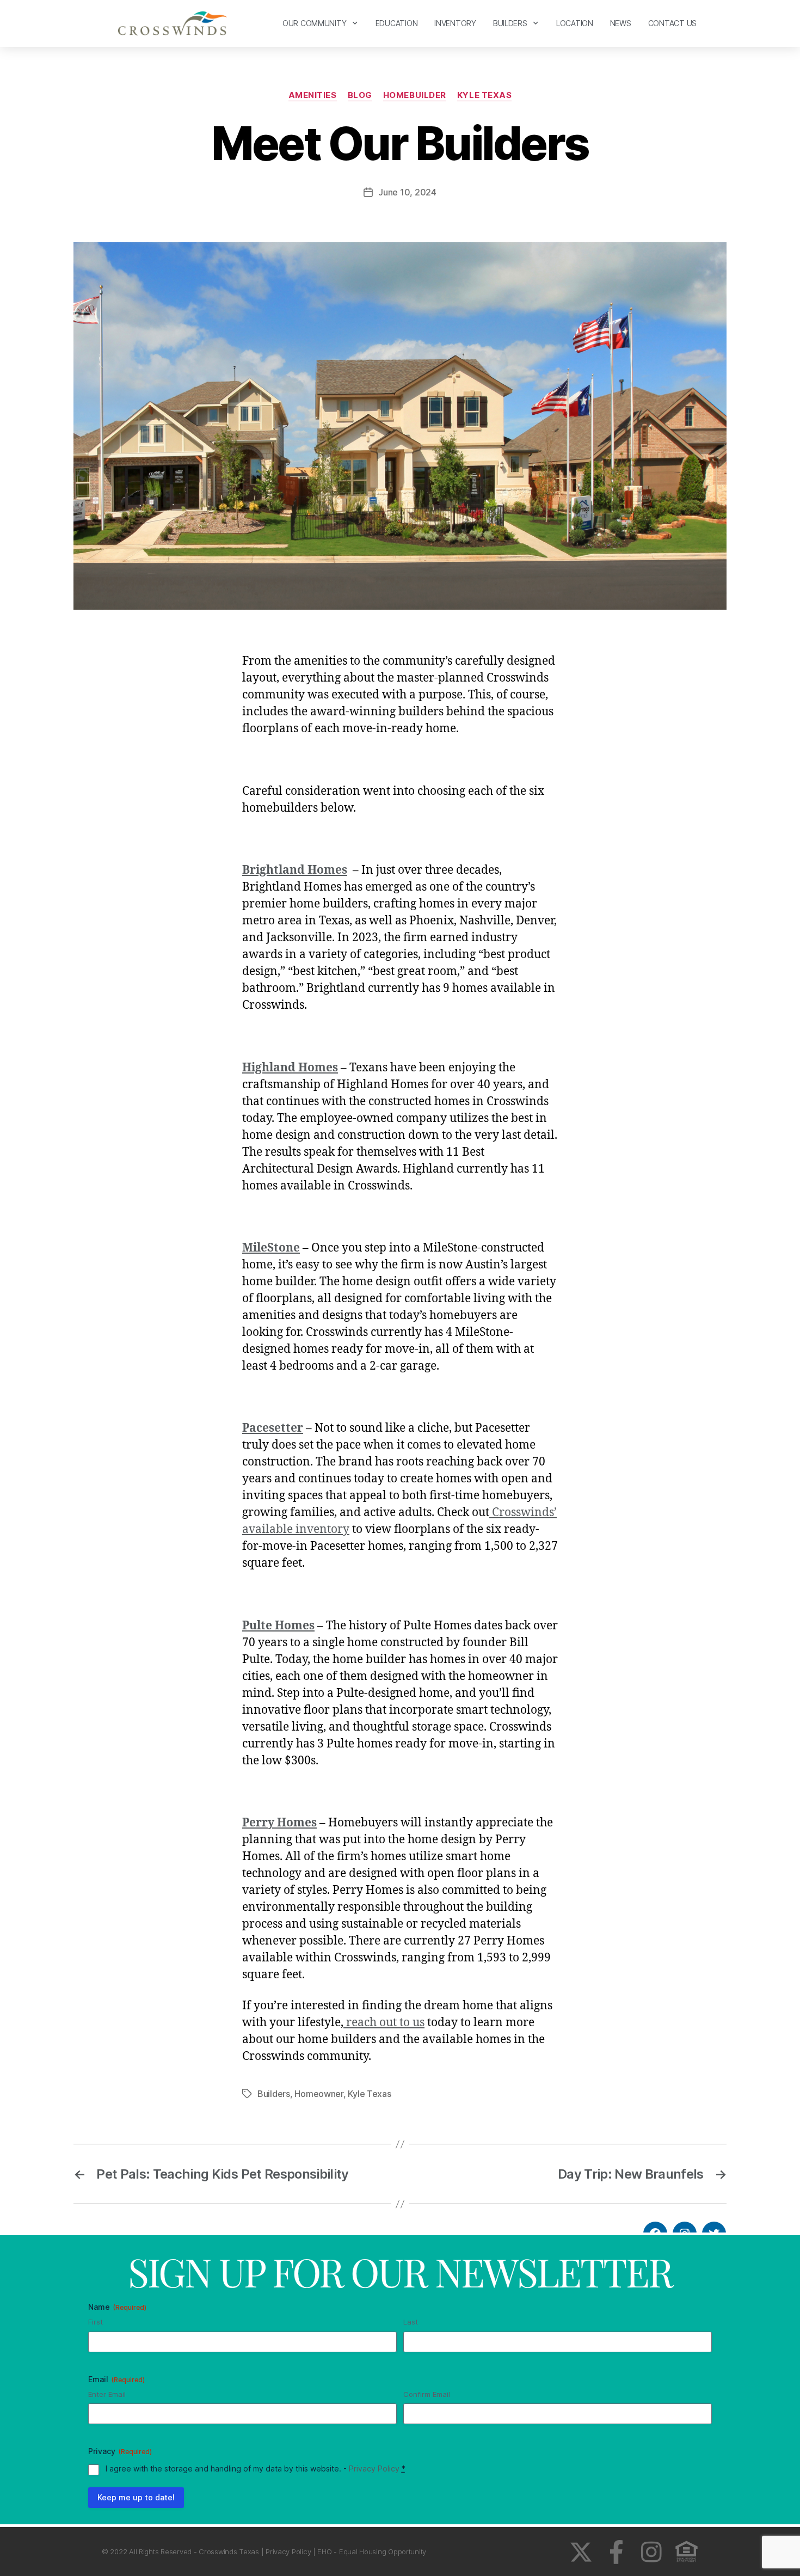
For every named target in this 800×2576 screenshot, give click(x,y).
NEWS (621, 23)
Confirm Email (427, 2394)
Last (411, 2322)
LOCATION (575, 23)
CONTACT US (672, 23)
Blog (360, 95)
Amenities (313, 95)
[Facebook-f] (616, 2552)
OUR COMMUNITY (315, 23)
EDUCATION (397, 23)
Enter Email (107, 2394)
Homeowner (319, 2094)
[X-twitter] (581, 2552)
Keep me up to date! (136, 2497)
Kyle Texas (485, 95)
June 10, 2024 (407, 192)
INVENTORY (455, 23)
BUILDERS (510, 23)
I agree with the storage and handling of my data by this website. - (256, 2468)
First (96, 2322)
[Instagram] (651, 2552)
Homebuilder (415, 95)
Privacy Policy (374, 2468)
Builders (274, 2094)
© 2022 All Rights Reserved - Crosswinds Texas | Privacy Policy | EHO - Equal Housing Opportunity (264, 2552)
